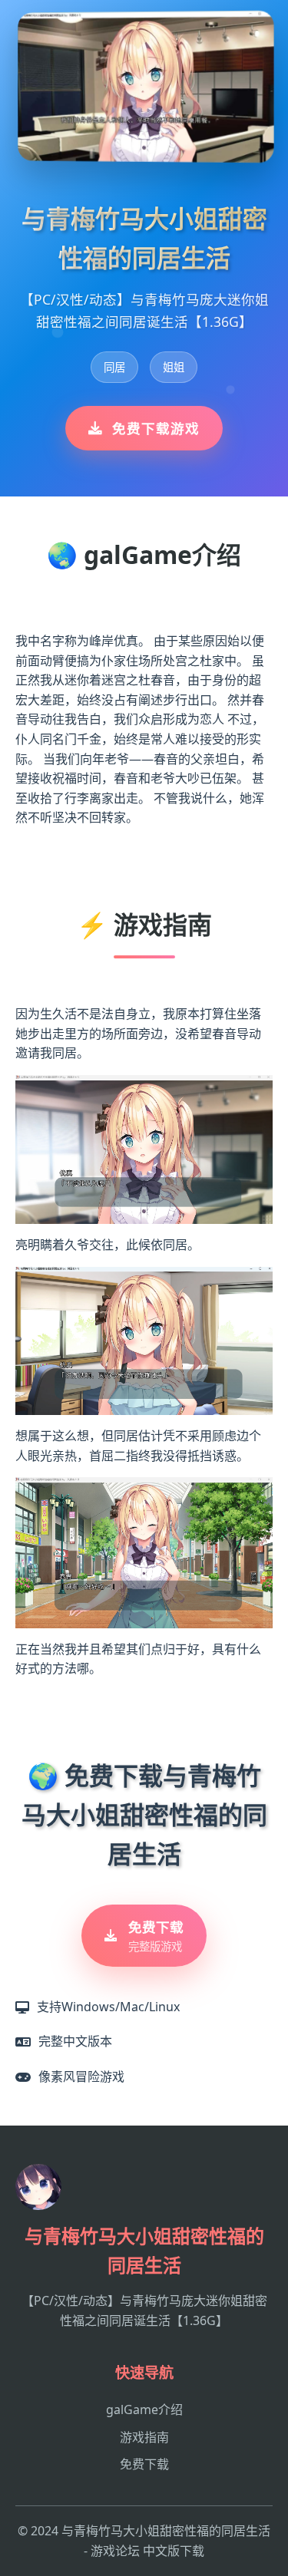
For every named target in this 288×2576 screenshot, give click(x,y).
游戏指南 (144, 2437)
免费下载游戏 (156, 428)
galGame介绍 (144, 2409)
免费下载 (144, 2464)
